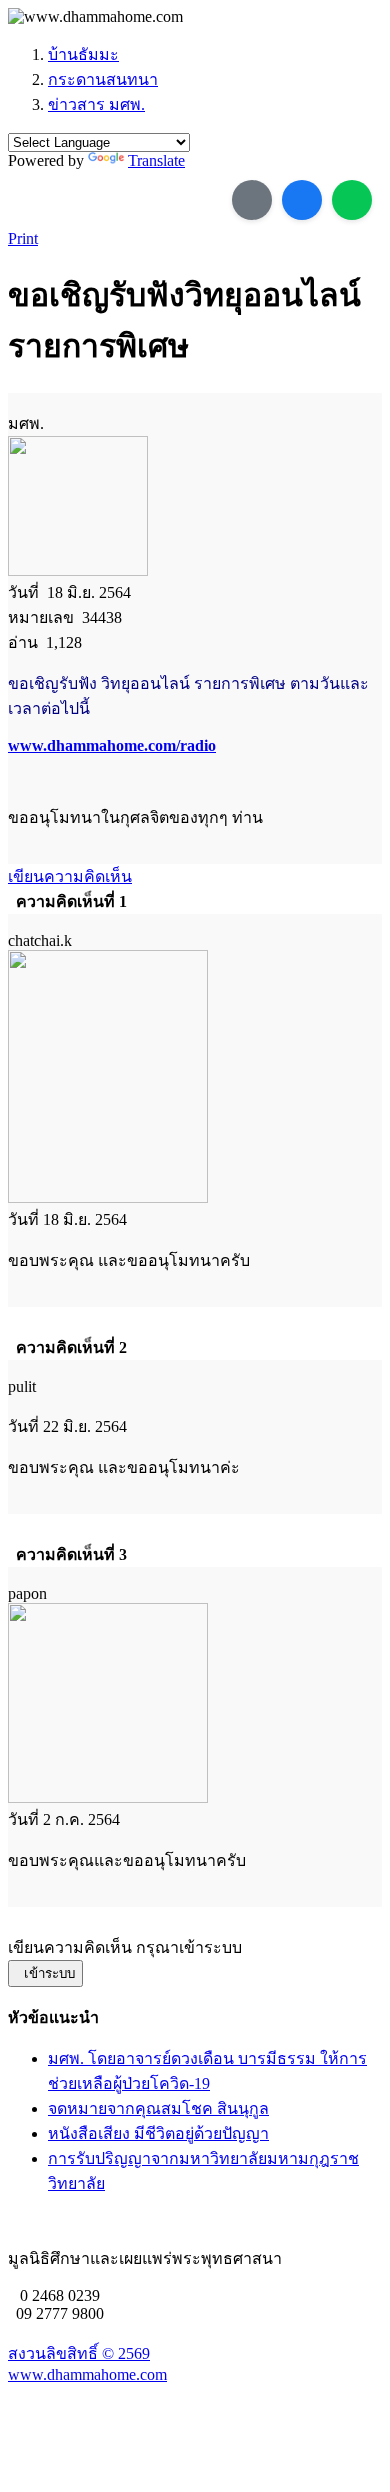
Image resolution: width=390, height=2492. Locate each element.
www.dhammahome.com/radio (112, 745)
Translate (156, 160)
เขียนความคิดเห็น (70, 876)
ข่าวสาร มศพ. (96, 104)
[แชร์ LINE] (352, 200)
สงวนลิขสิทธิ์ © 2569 (79, 2353)
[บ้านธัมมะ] (95, 17)
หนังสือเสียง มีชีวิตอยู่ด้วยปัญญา (158, 2133)
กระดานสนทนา (103, 79)
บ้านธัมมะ (83, 54)
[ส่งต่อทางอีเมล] (252, 200)
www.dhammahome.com (87, 2374)
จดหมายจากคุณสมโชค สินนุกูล (158, 2108)
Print (23, 238)
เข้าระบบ (45, 1973)
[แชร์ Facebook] (302, 200)
